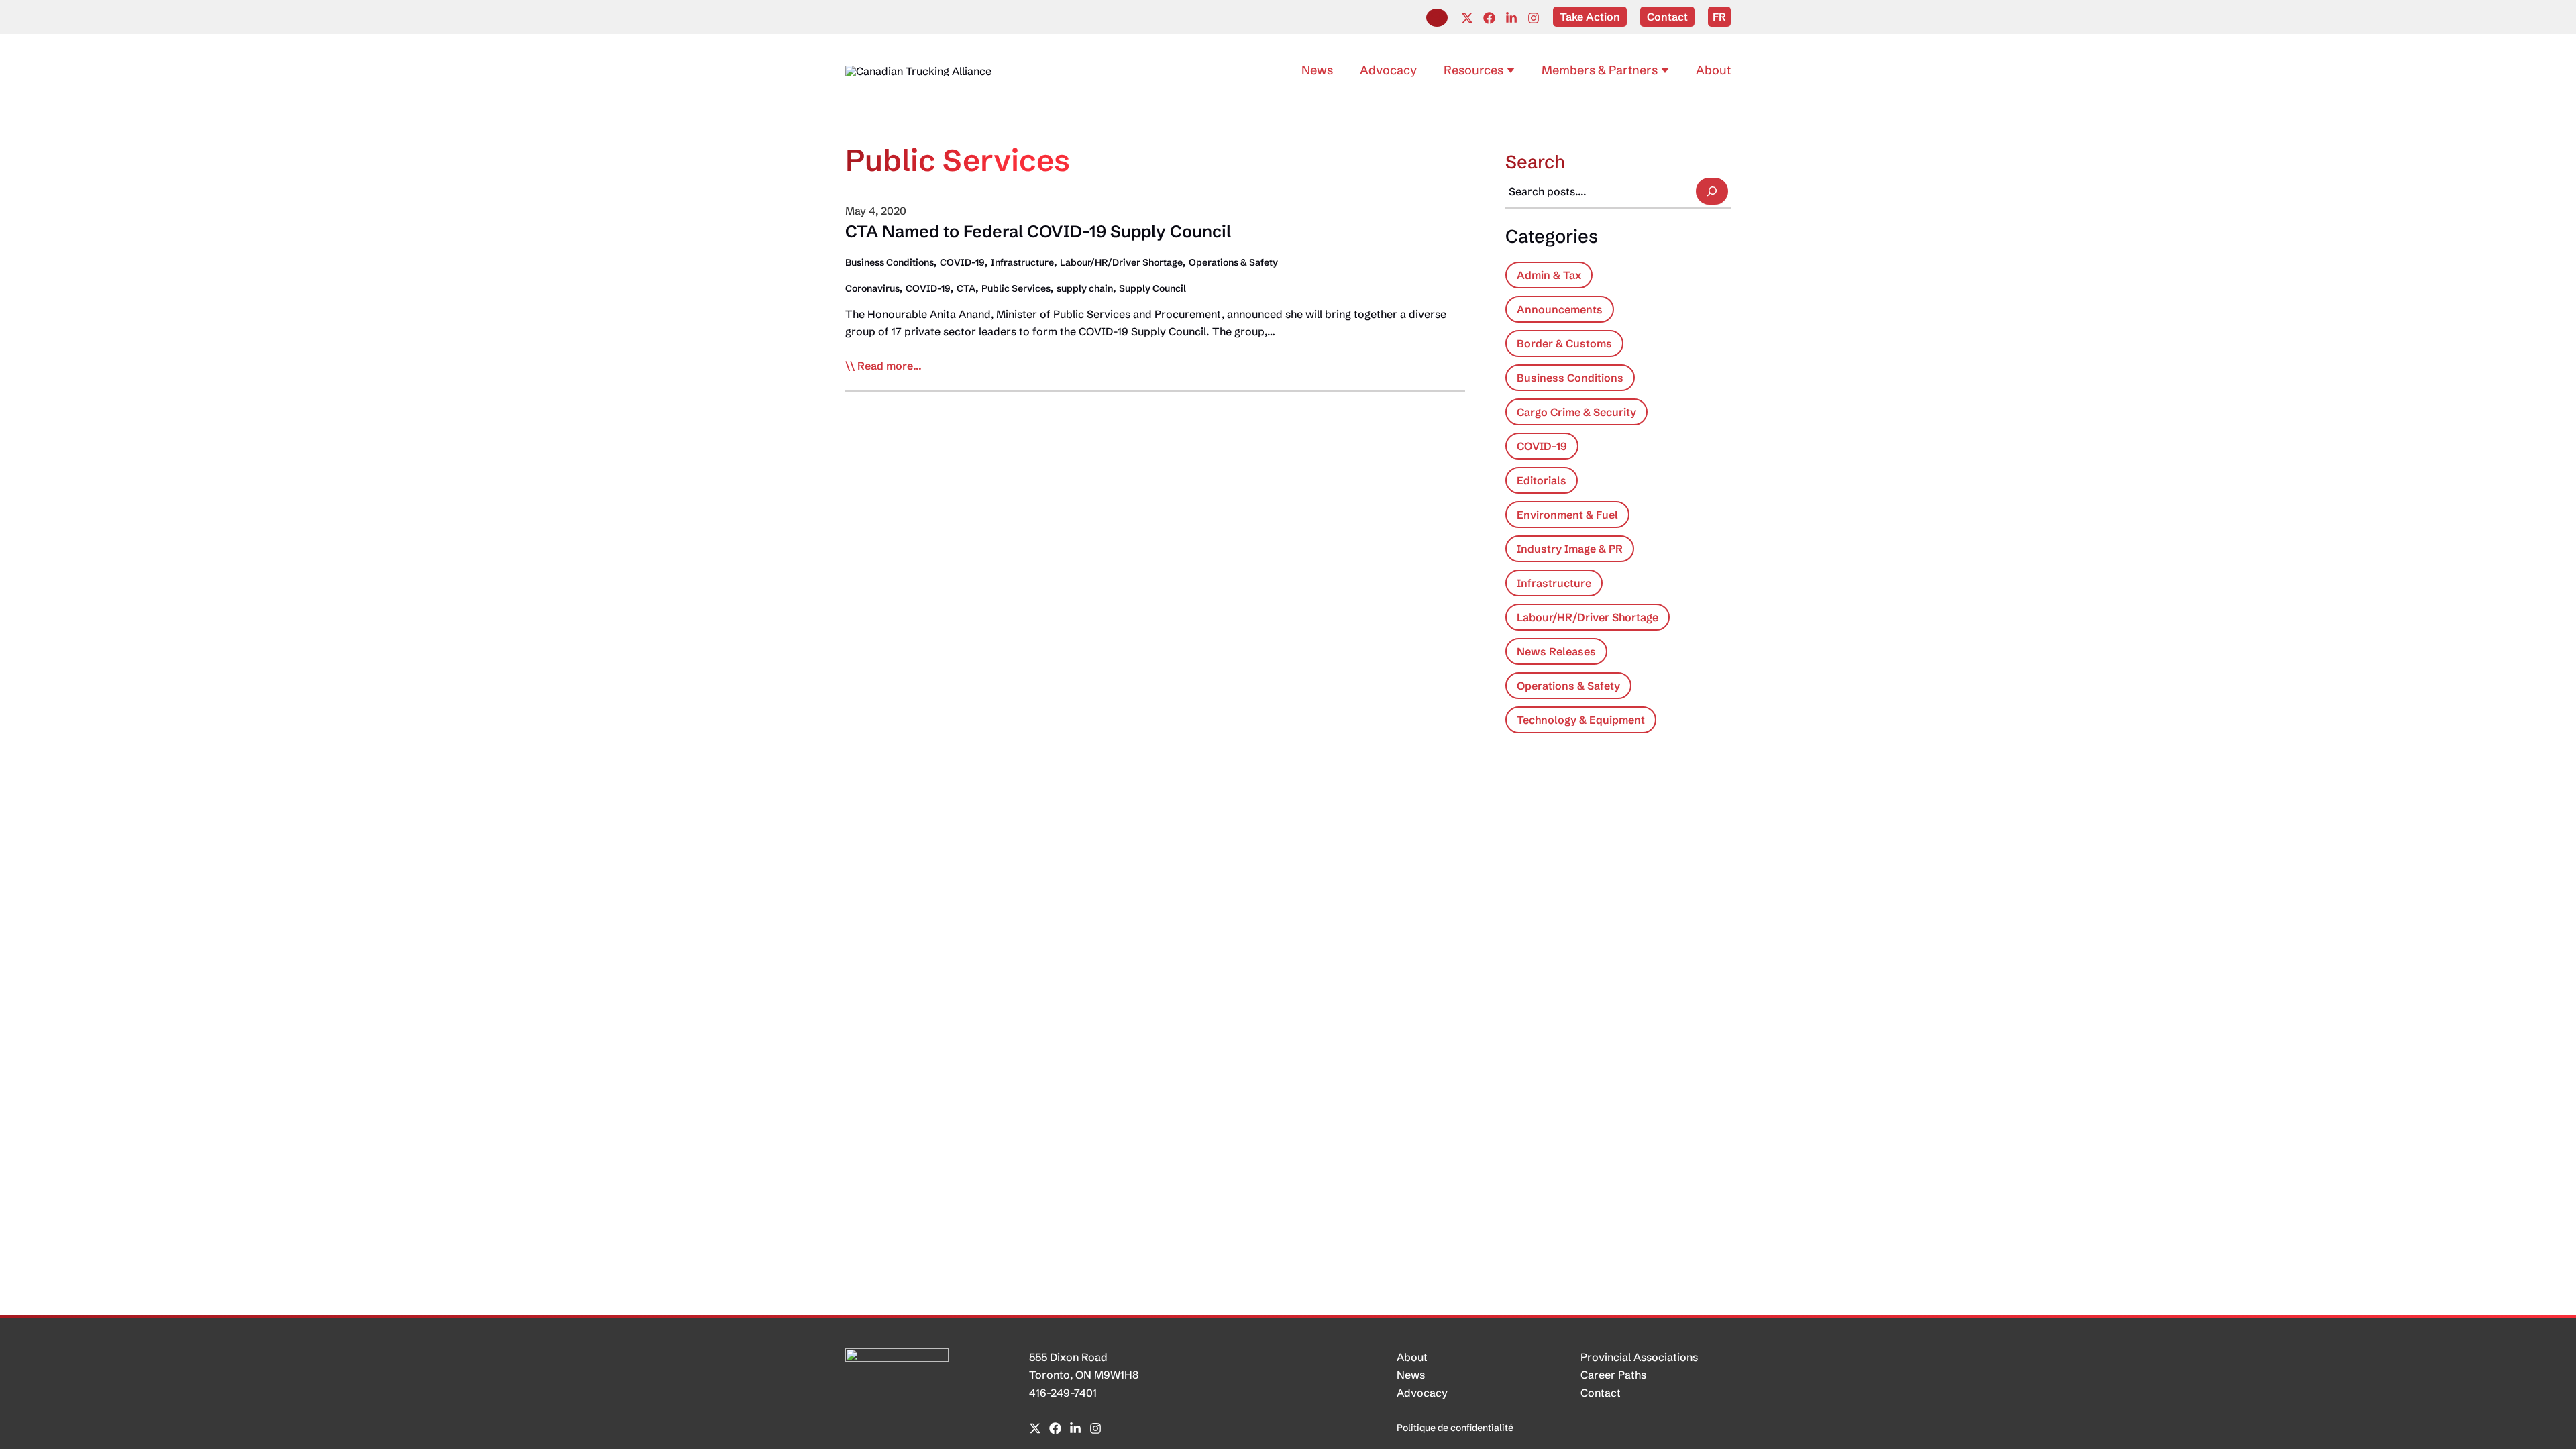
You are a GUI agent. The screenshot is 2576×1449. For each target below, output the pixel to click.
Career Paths (1613, 1375)
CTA (966, 288)
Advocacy (1422, 1393)
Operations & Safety (1233, 262)
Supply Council (1152, 288)
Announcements (1560, 309)
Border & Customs (1564, 343)
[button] (1437, 18)
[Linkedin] (1511, 18)
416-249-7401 (1063, 1393)
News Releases (1556, 651)
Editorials (1542, 480)
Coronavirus (872, 288)
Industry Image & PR (1570, 549)
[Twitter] (1467, 18)
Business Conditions (890, 262)
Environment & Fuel (1567, 515)
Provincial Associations (1639, 1357)
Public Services (1016, 288)
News (1411, 1375)
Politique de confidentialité (1455, 1428)
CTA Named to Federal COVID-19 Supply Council (1038, 231)
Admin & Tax (1549, 275)
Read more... (890, 366)
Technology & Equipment (1581, 720)
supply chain (1085, 288)
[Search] (1712, 191)
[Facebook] (1489, 18)
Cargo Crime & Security (1576, 412)
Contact (1601, 1393)
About (1412, 1357)
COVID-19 (962, 262)
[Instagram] (1534, 18)
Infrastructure (1022, 262)
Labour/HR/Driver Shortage (1121, 262)
